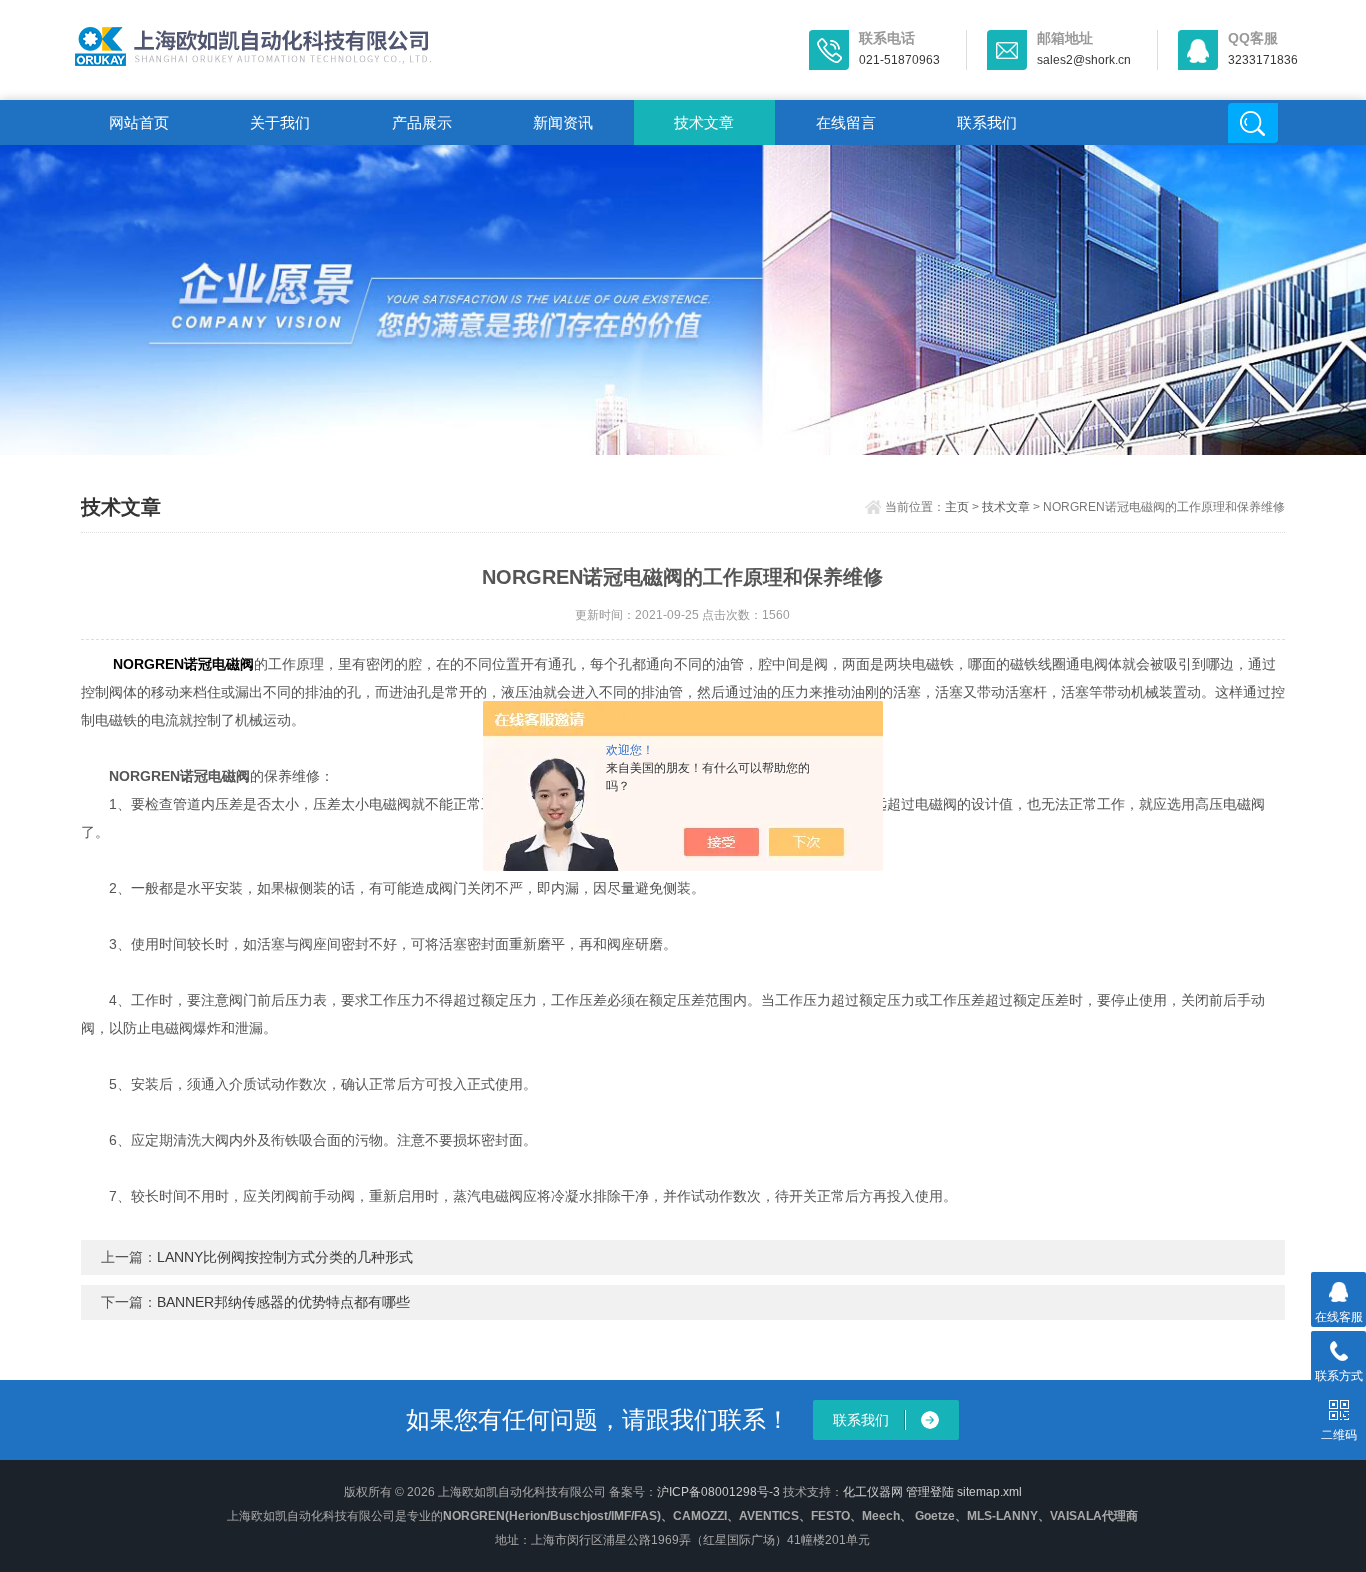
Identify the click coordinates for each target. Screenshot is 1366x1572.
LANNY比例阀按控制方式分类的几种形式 (285, 1257)
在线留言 (846, 122)
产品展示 (422, 122)
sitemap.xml (989, 1492)
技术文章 (704, 122)
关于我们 (280, 122)
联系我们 (987, 122)
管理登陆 (930, 1492)
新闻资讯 (563, 122)
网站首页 (139, 122)
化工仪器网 (873, 1492)
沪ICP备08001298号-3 (718, 1492)
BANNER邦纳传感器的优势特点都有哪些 (283, 1302)
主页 (957, 507)
